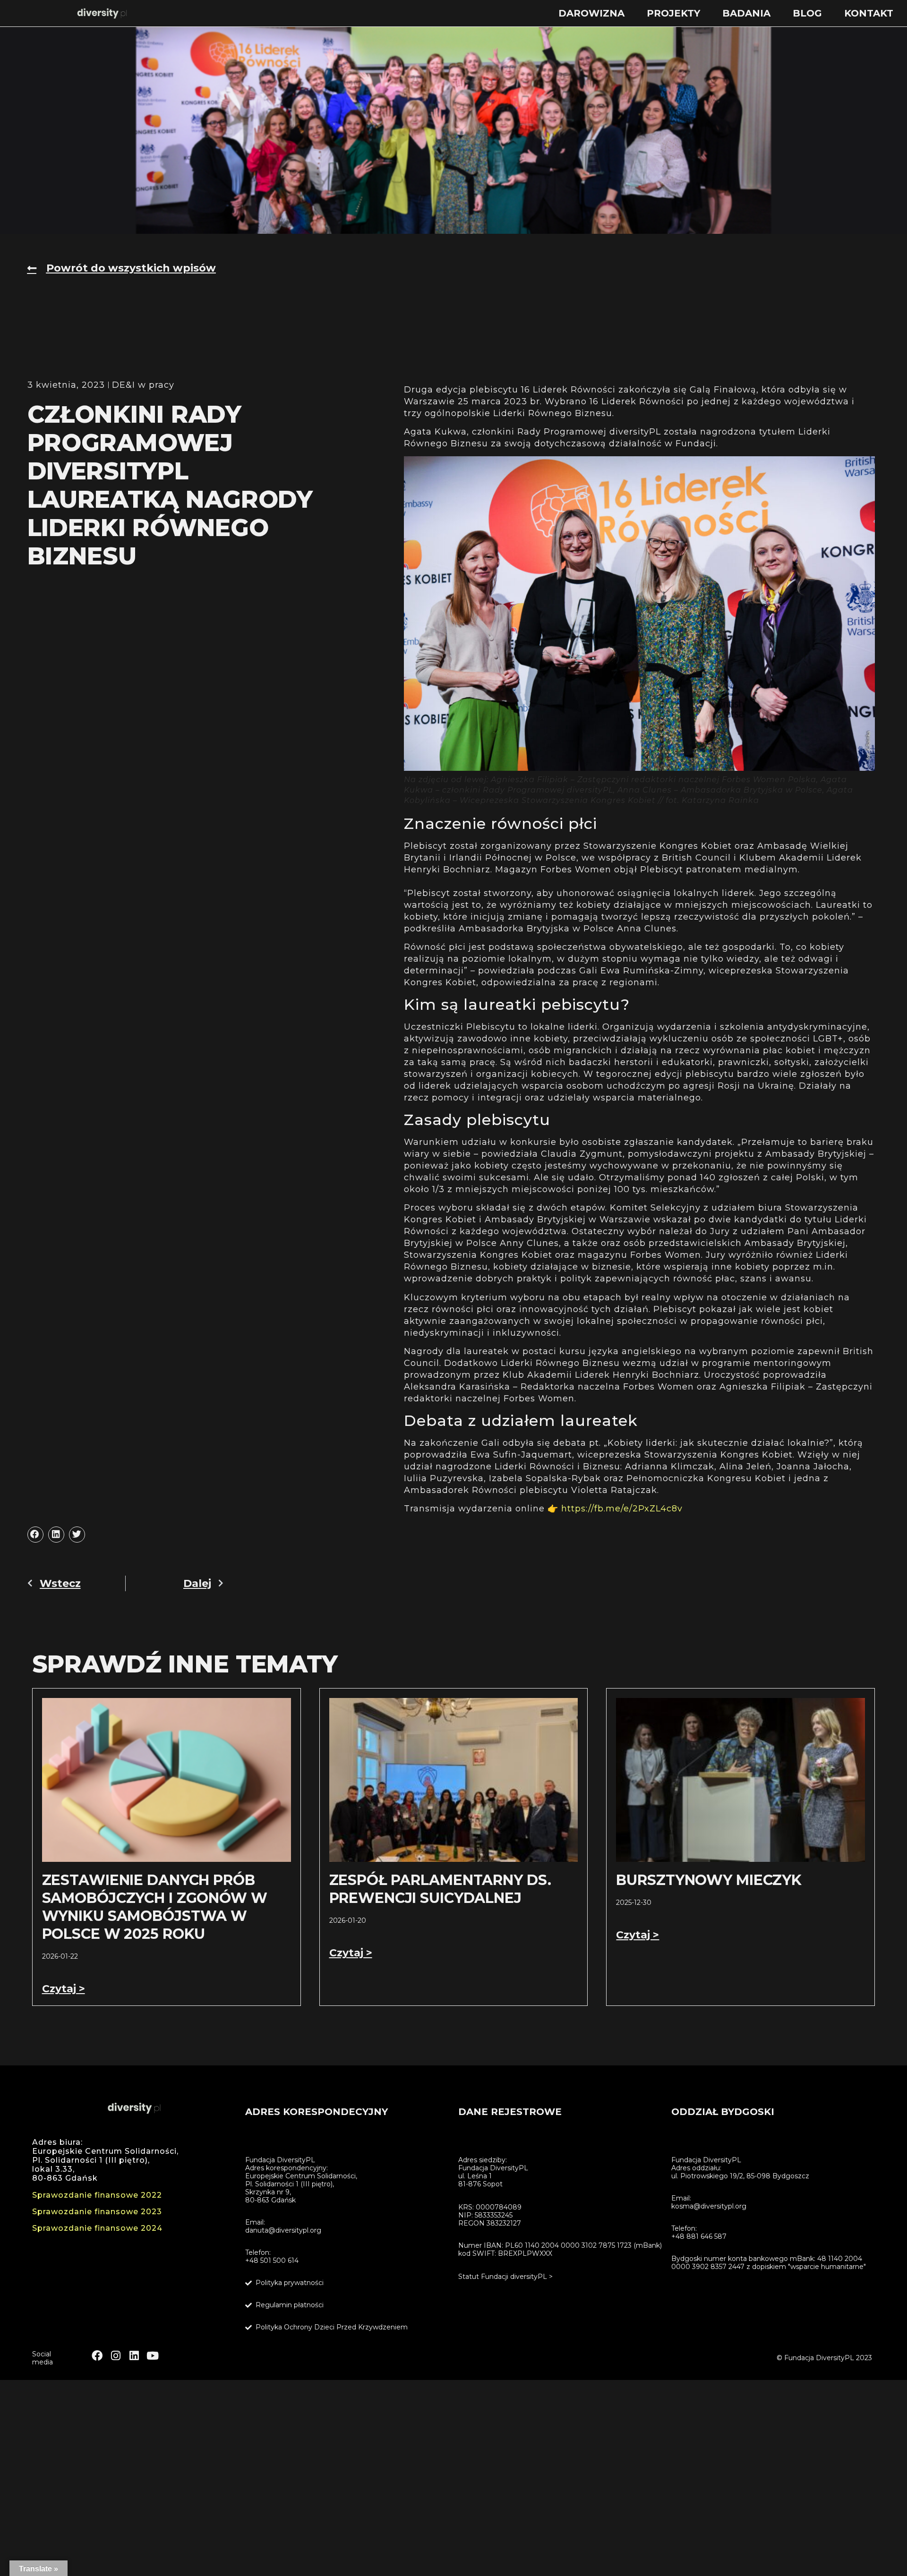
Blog (807, 13)
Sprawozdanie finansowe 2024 (97, 2228)
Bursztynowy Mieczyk (709, 1880)
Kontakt (869, 13)
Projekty (673, 13)
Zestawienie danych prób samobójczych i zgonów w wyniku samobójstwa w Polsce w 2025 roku (155, 1907)
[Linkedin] (134, 2356)
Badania (746, 13)
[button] (35, 1535)
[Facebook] (97, 2356)
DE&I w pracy (143, 385)
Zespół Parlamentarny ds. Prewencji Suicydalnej (440, 1889)
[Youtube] (152, 2356)
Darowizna (591, 13)
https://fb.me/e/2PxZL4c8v (622, 1509)
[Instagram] (116, 2356)
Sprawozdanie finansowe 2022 (97, 2195)
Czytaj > (64, 1989)
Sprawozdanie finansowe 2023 (97, 2212)
